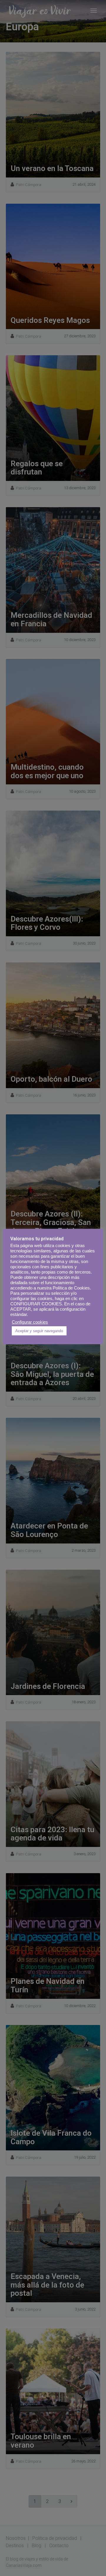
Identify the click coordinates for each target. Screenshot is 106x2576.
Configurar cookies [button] (30, 1322)
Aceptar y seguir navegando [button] (39, 1331)
